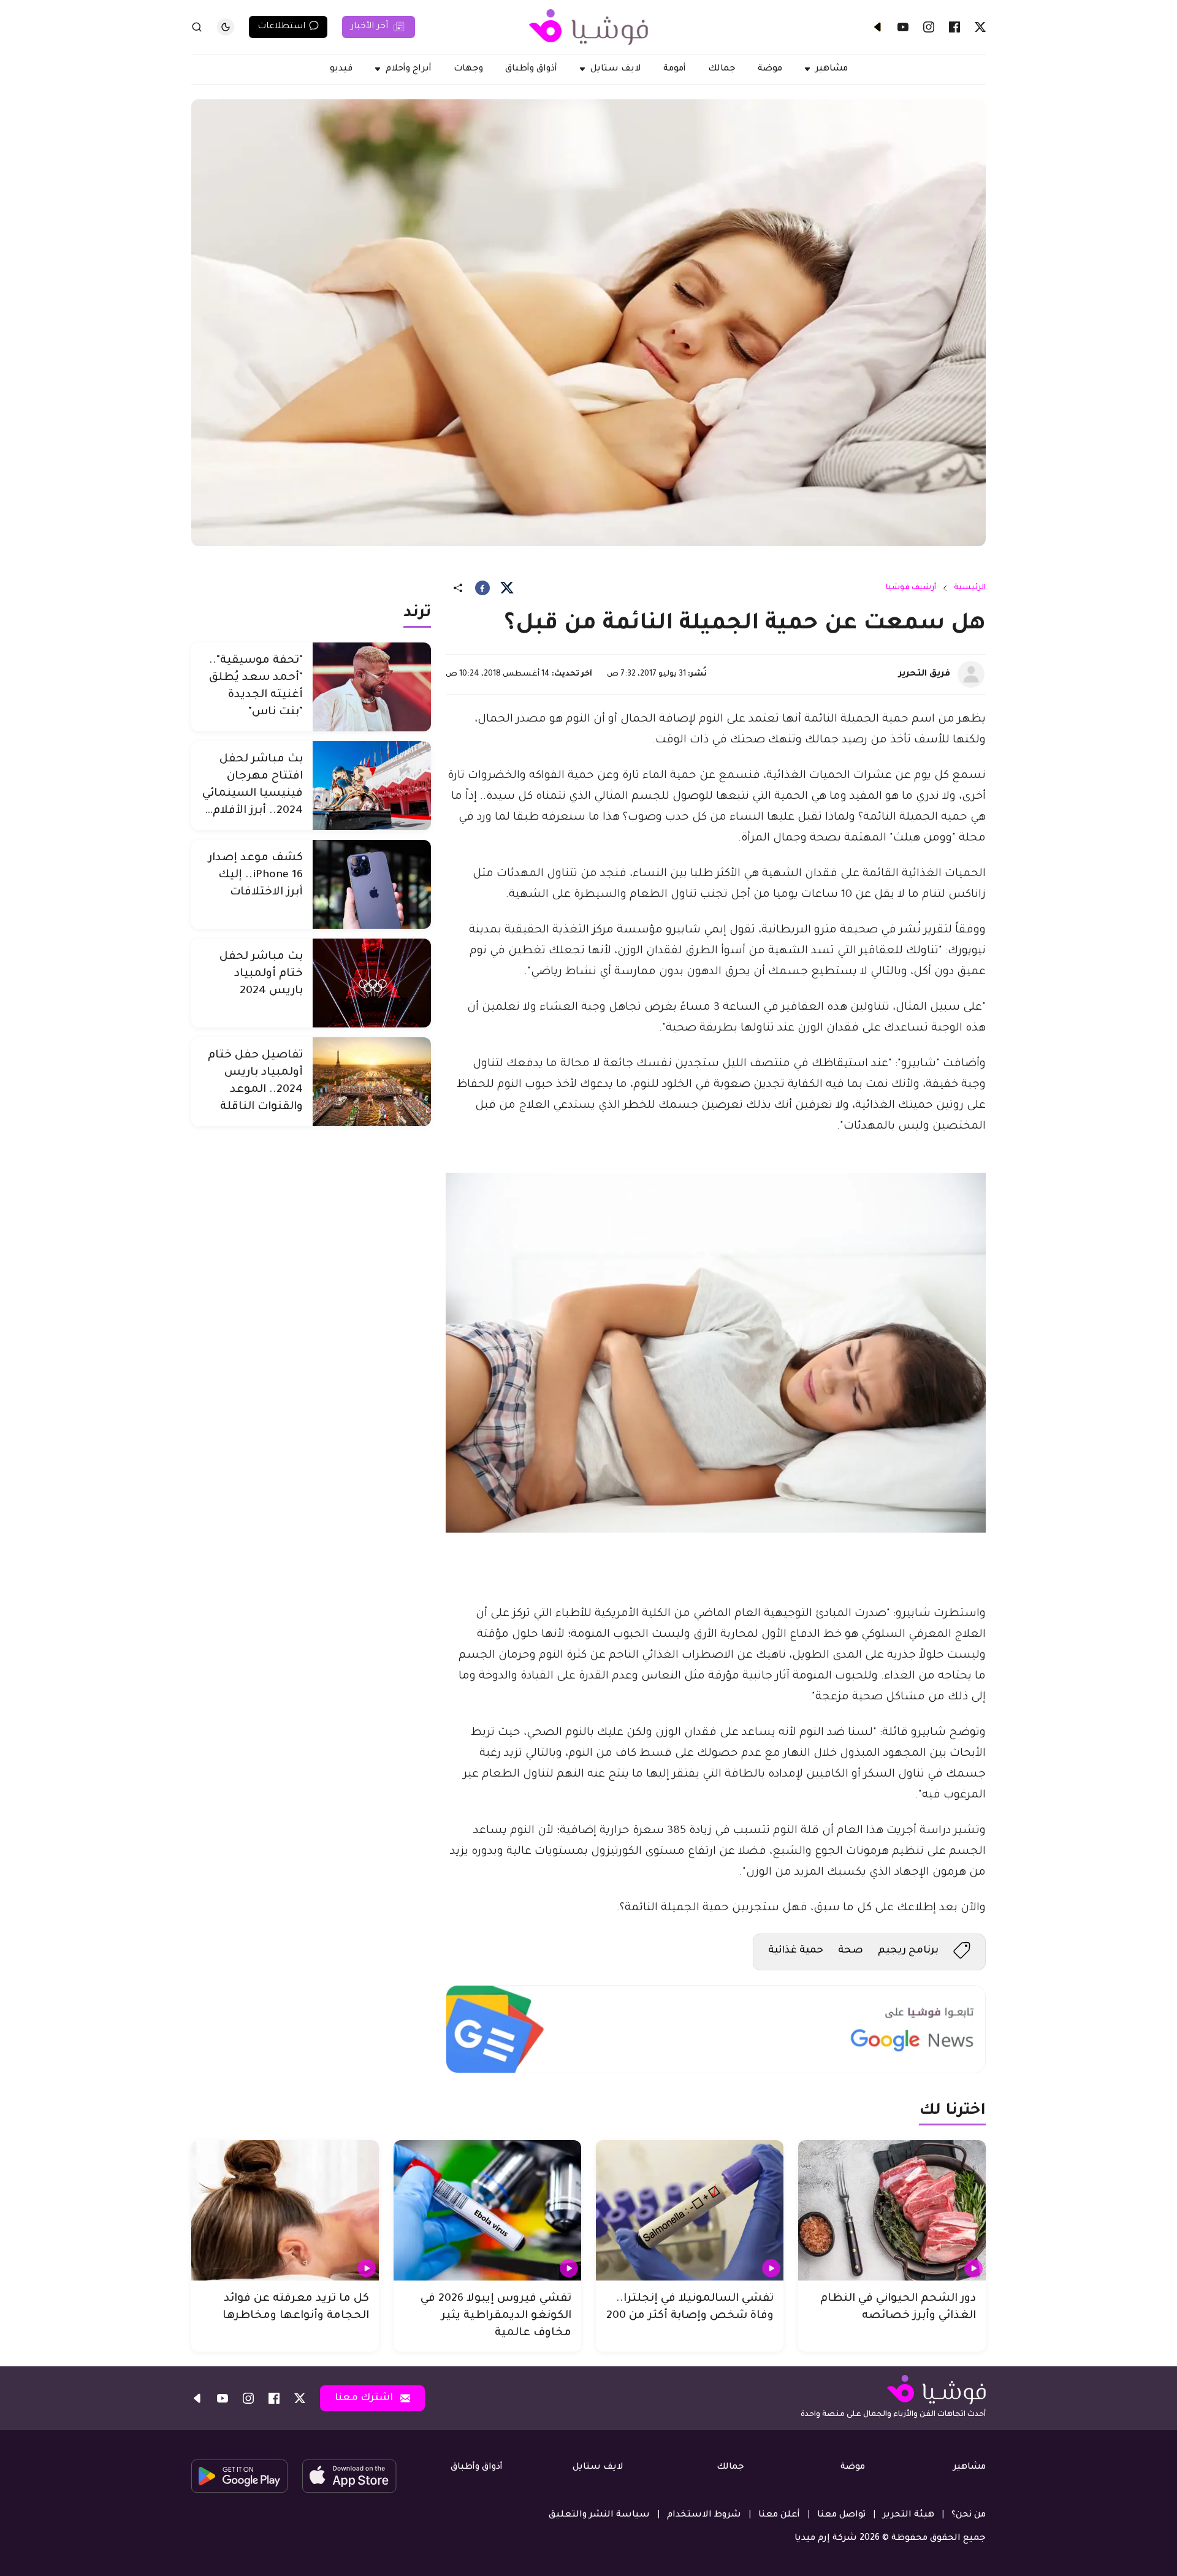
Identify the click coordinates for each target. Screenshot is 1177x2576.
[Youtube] (903, 27)
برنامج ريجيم (908, 1951)
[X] (980, 27)
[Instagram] (929, 27)
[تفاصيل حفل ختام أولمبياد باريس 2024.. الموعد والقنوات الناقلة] (372, 1082)
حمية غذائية (796, 1951)
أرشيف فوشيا (911, 588)
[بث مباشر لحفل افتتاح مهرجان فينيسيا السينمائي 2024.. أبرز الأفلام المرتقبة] (372, 786)
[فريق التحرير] (971, 674)
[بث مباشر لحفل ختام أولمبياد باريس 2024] (372, 983)
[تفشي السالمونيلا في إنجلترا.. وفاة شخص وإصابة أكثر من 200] (690, 2211)
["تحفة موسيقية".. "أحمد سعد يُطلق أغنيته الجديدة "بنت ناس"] (372, 687)
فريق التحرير (924, 674)
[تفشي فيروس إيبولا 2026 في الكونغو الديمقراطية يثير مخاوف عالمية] (487, 2211)
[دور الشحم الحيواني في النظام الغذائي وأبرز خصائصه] (892, 2211)
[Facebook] (954, 27)
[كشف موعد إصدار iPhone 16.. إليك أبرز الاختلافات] (372, 884)
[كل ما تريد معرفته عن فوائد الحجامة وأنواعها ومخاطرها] (285, 2211)
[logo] (588, 27)
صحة (851, 1951)
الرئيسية (970, 588)
